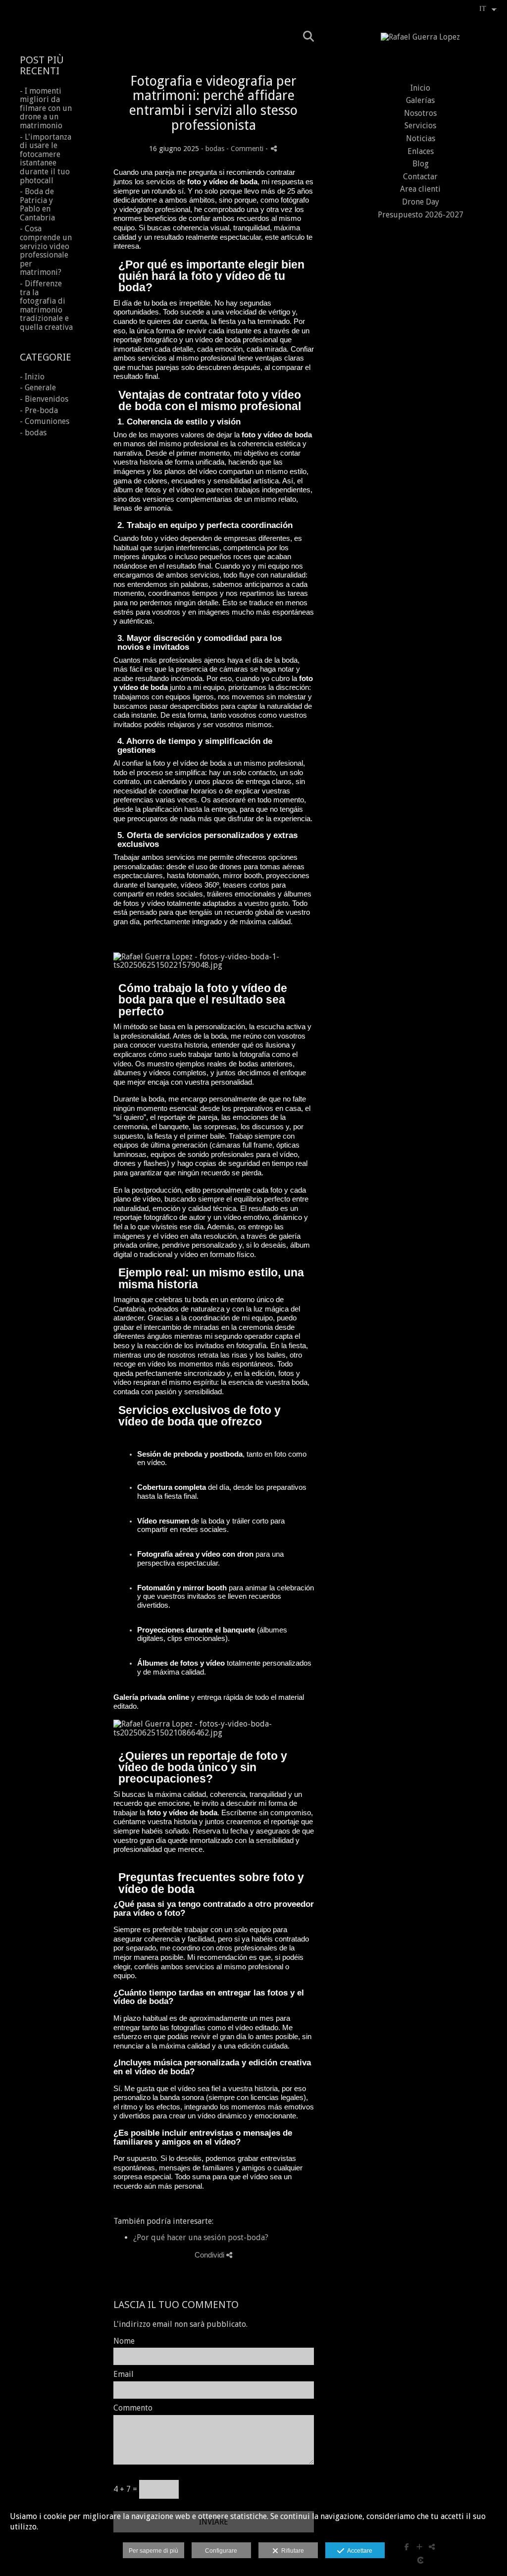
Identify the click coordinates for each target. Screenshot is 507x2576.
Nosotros (420, 113)
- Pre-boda (39, 410)
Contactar (420, 177)
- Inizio (32, 377)
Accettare (358, 2551)
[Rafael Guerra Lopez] (420, 41)
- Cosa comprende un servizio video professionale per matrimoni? (46, 250)
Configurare (221, 2551)
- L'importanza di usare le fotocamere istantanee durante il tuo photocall (46, 159)
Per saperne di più (153, 2551)
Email (124, 2374)
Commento (133, 2408)
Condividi (210, 2255)
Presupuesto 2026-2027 (421, 215)
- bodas (33, 433)
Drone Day (421, 202)
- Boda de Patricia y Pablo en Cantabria (37, 205)
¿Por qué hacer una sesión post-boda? (201, 2237)
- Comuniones (45, 421)
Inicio (420, 88)
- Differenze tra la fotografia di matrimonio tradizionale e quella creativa (46, 305)
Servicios (420, 126)
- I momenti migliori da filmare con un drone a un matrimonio (46, 108)
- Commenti (246, 149)
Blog (421, 164)
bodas (215, 149)
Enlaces (421, 151)
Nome (124, 2341)
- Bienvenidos (44, 399)
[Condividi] (274, 148)
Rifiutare (291, 2551)
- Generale (38, 388)
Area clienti (420, 189)
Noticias (421, 138)
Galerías (420, 100)
